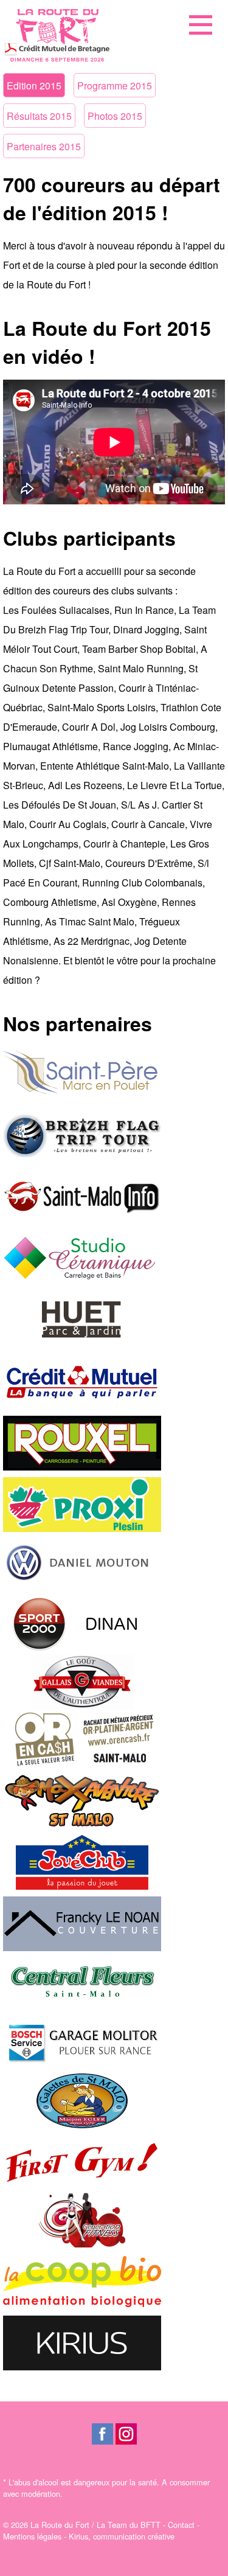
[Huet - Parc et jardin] (82, 1322)
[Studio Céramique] (82, 1261)
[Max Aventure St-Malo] (82, 1803)
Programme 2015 (115, 85)
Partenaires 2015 (44, 146)
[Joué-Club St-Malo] (82, 1864)
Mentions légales (32, 2536)
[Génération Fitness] (82, 2222)
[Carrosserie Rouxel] (82, 1445)
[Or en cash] (82, 1741)
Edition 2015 (34, 85)
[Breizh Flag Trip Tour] (82, 1138)
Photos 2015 (115, 116)
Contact (181, 2525)
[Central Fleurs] (82, 1983)
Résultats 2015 (39, 116)
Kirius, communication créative (122, 2536)
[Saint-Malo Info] (82, 1199)
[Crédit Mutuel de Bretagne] (82, 1384)
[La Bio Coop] (82, 2283)
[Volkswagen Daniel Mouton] (82, 1564)
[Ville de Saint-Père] (82, 1076)
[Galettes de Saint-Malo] (82, 2103)
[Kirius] (82, 2345)
